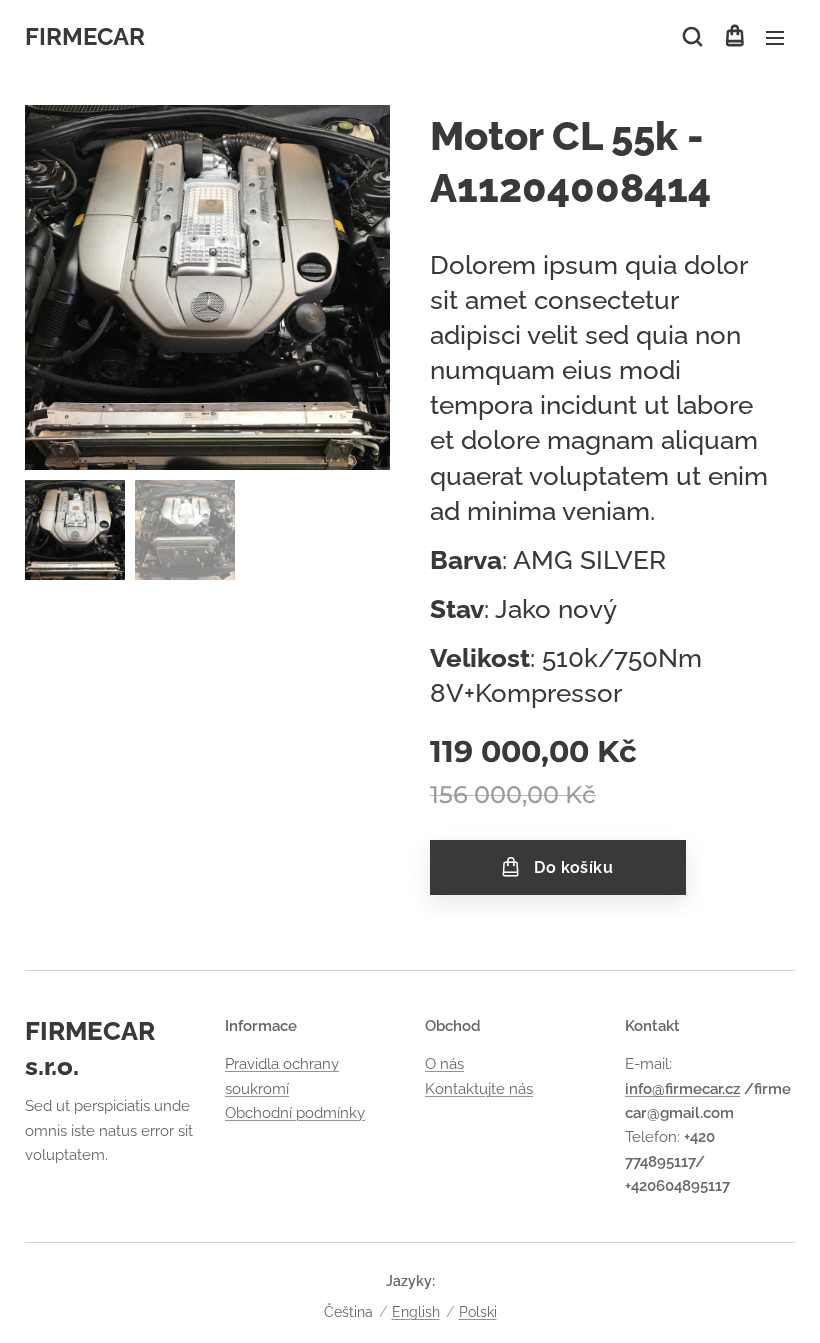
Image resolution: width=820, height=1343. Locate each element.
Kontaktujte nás (479, 1089)
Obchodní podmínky (295, 1113)
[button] (692, 37)
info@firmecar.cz (682, 1089)
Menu (775, 37)
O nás (444, 1064)
